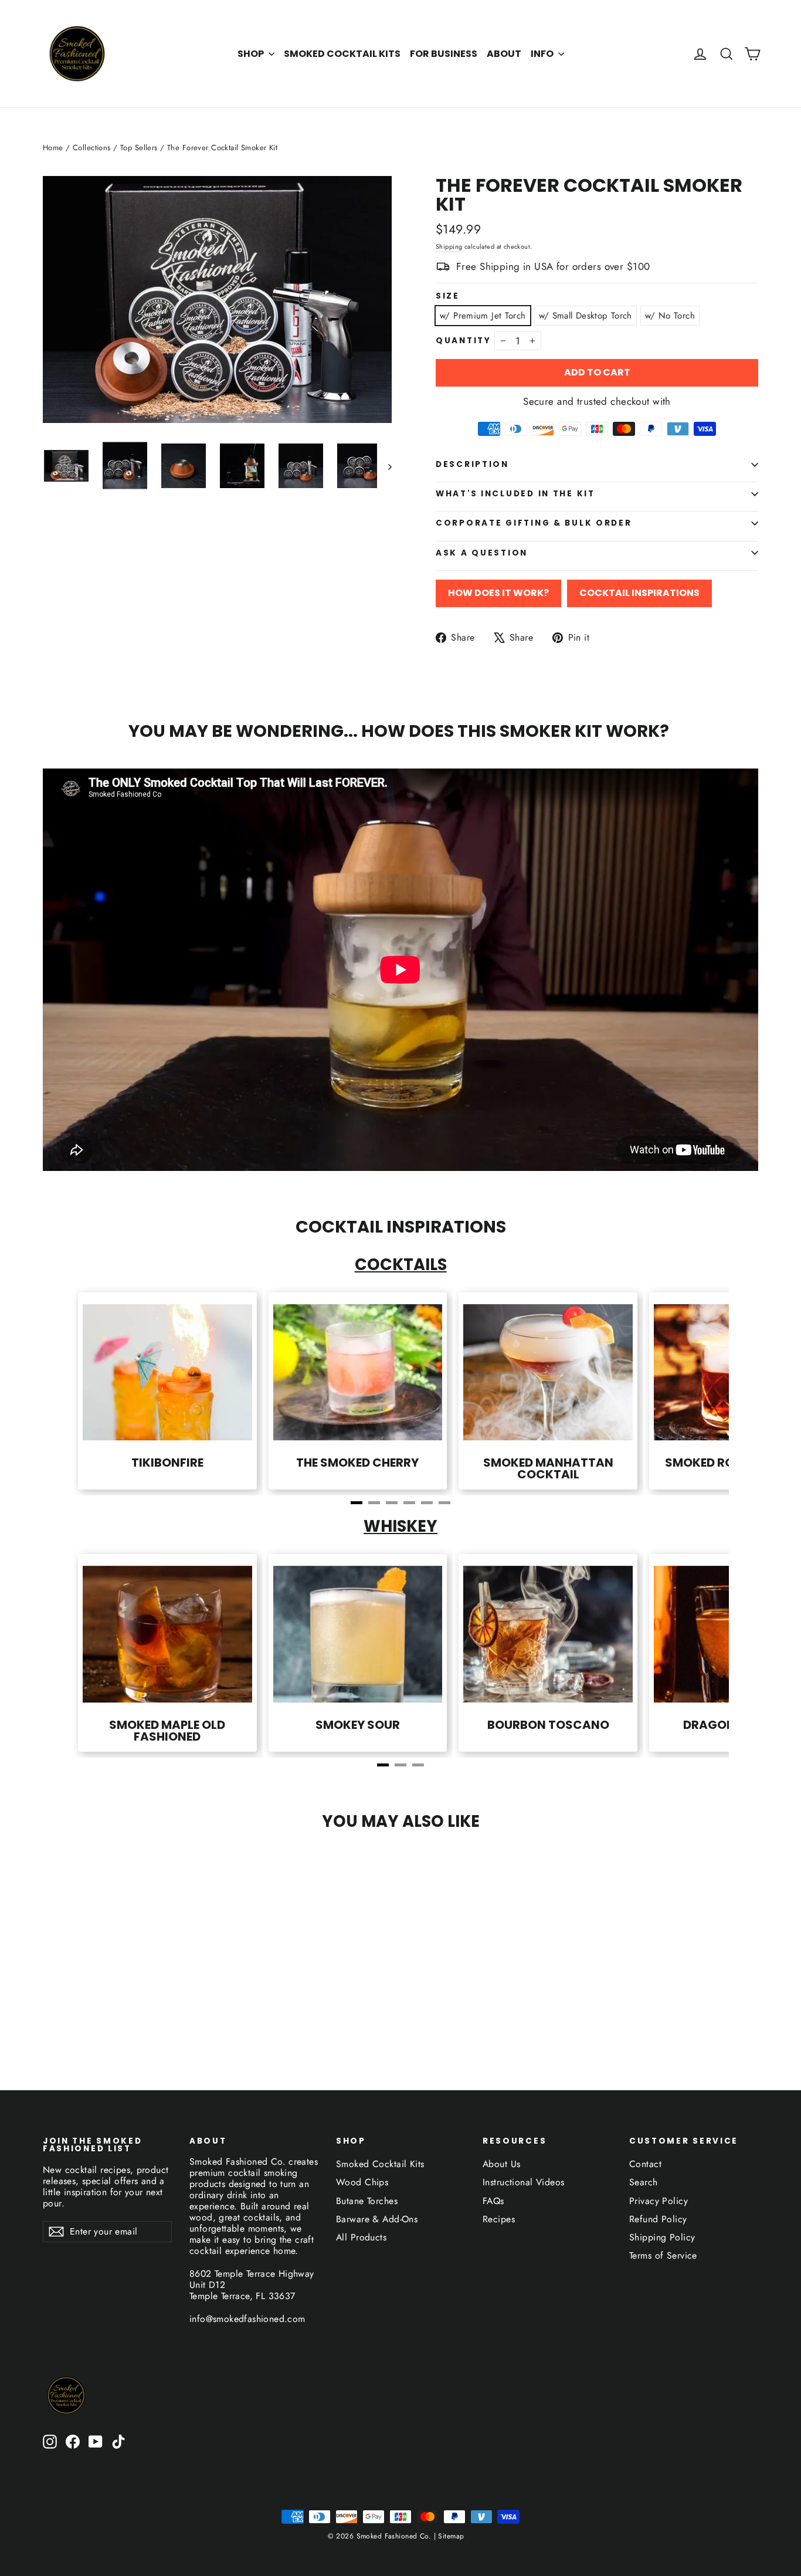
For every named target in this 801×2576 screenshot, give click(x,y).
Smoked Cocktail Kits (342, 54)
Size (448, 296)
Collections (92, 148)
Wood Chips (362, 2182)
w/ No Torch (670, 316)
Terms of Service (663, 2255)
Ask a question (482, 553)
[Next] (694, 1395)
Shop (252, 54)
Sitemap (450, 2536)
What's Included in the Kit (515, 494)
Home (53, 148)
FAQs (493, 2201)
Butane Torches (367, 2201)
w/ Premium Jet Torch (483, 316)
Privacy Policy (659, 2201)
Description (472, 464)
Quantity (464, 341)
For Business (444, 54)
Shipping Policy (662, 2237)
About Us (501, 2164)
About (504, 54)
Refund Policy (658, 2219)
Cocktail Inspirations (639, 593)
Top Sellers (139, 148)
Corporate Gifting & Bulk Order (534, 523)
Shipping (449, 246)
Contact (645, 2164)
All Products (361, 2237)
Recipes (499, 2219)
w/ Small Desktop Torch (586, 316)
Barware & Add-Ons (377, 2219)
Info (543, 54)
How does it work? (498, 593)
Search (644, 2182)
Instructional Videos (524, 2182)
